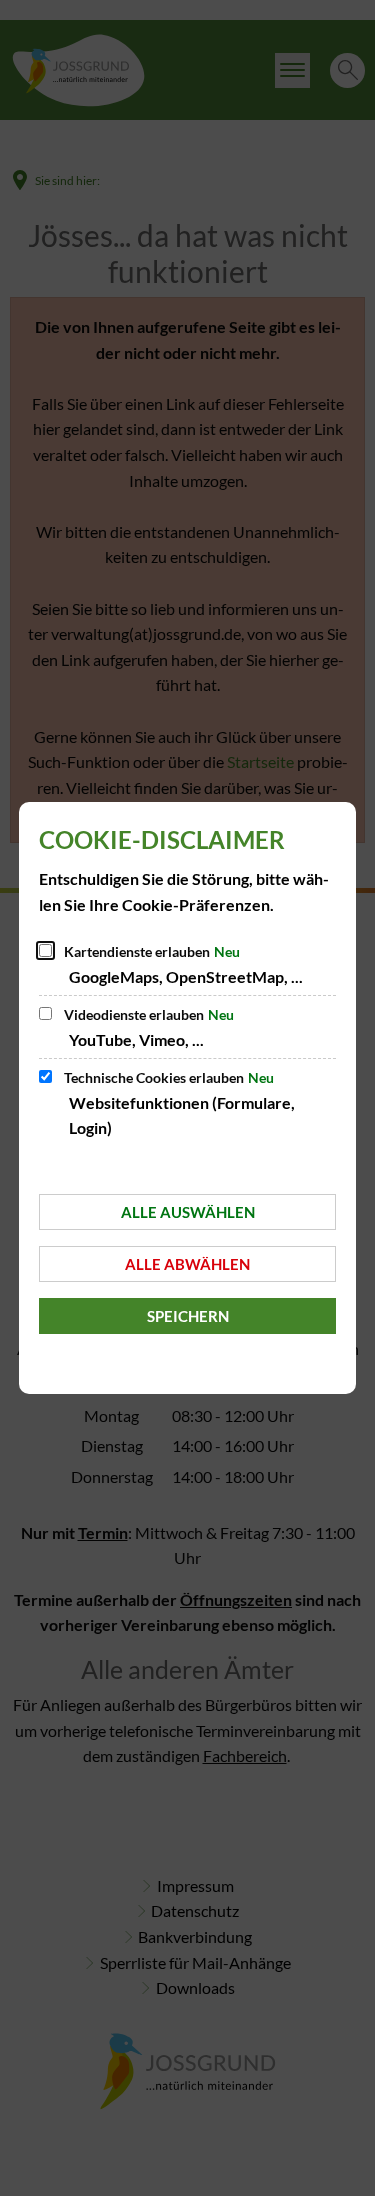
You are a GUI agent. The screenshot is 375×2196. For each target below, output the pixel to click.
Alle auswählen (188, 1212)
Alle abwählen (187, 1264)
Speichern (188, 1316)
